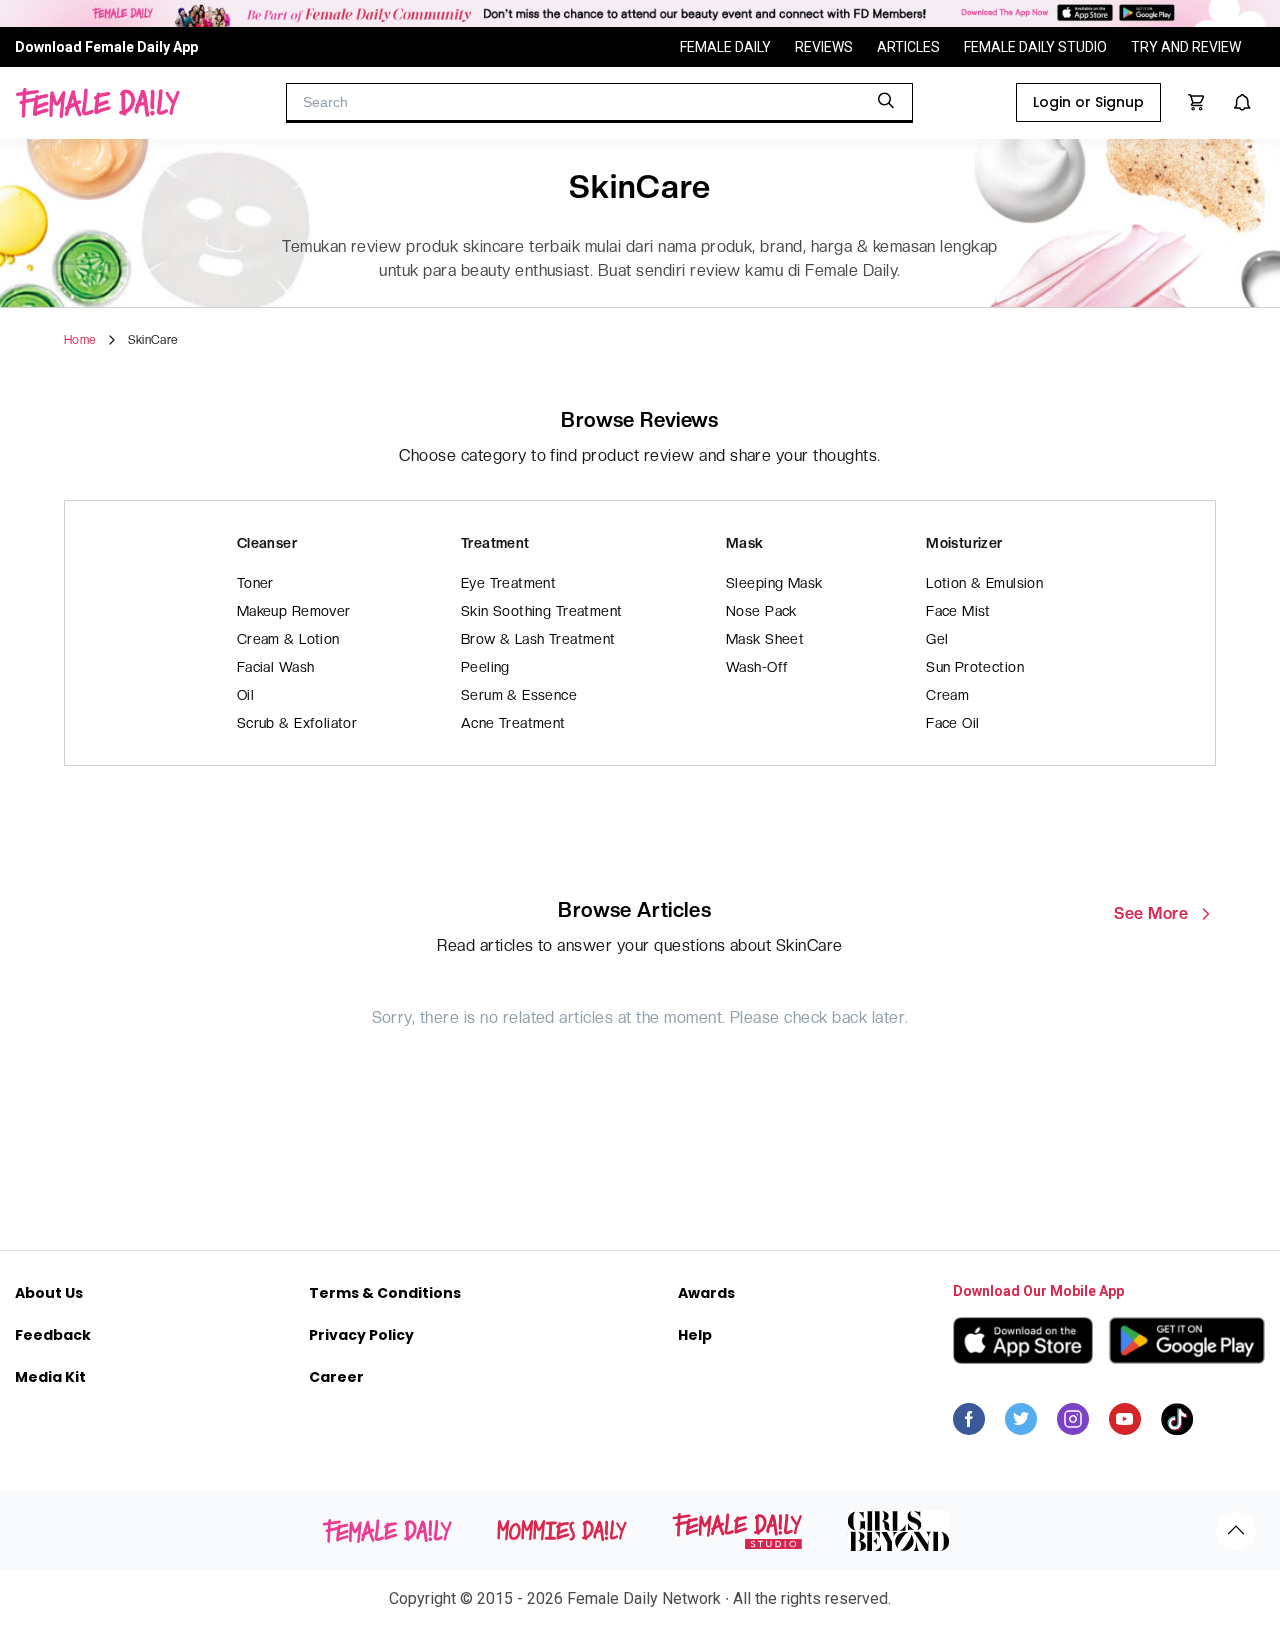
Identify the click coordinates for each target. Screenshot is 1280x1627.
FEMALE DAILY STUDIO (1035, 47)
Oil (245, 695)
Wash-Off (757, 667)
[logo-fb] (969, 1424)
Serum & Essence (519, 695)
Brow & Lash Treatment (538, 639)
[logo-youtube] (1125, 1424)
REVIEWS (824, 47)
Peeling (485, 667)
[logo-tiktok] (1177, 1425)
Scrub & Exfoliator (297, 723)
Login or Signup (1088, 102)
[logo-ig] (1073, 1424)
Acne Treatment (513, 723)
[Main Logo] (97, 103)
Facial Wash (276, 667)
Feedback (53, 1335)
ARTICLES (908, 47)
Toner (255, 583)
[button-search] (886, 101)
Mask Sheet (765, 639)
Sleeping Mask (774, 583)
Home (80, 340)
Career (336, 1377)
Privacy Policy (361, 1335)
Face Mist (958, 611)
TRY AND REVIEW (1186, 47)
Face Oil (952, 723)
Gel (937, 639)
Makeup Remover (294, 611)
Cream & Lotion (288, 639)
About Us (49, 1293)
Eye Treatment (508, 583)
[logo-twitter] (1021, 1424)
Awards (706, 1293)
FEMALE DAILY (725, 47)
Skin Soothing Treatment (542, 611)
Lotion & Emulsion (984, 583)
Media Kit (50, 1377)
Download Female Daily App (106, 47)
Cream (947, 695)
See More (1151, 913)
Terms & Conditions (385, 1293)
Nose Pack (761, 611)
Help (695, 1335)
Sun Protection (975, 667)
